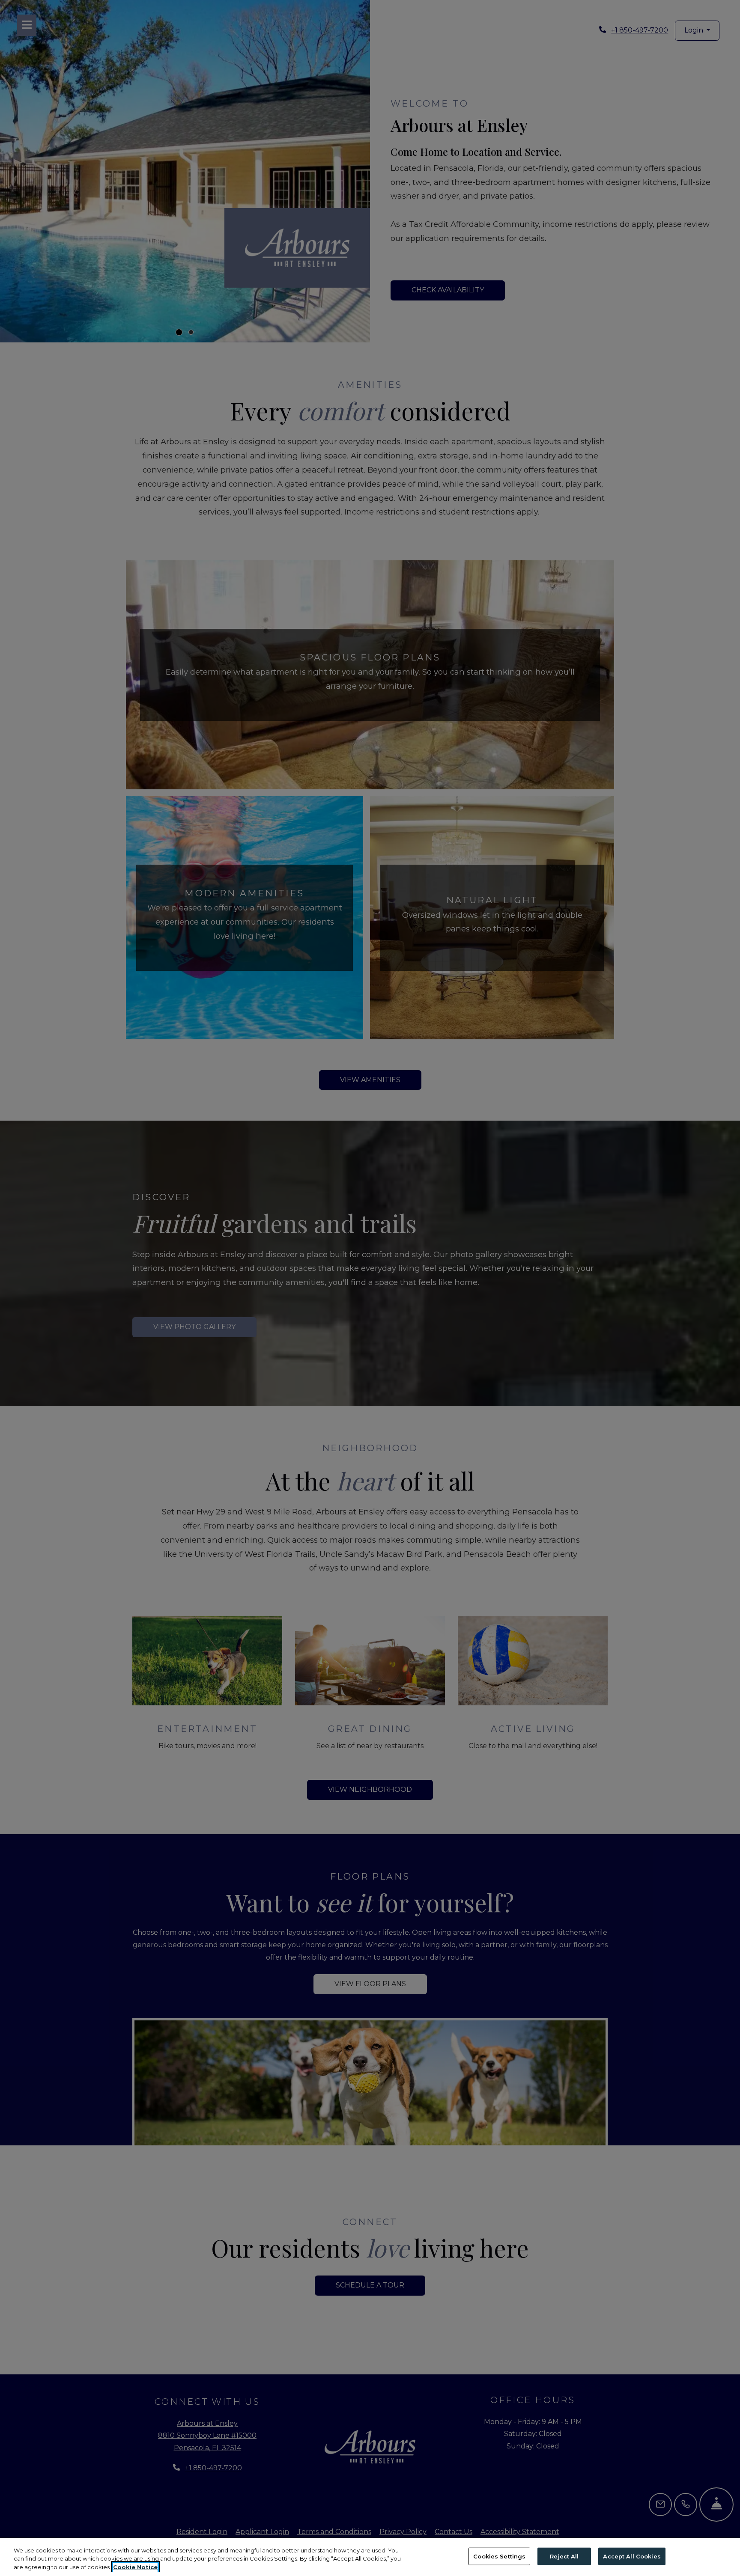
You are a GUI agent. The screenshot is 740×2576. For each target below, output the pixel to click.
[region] (370, 2557)
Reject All (564, 2556)
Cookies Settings (499, 2556)
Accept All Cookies (632, 2556)
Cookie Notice (135, 2567)
